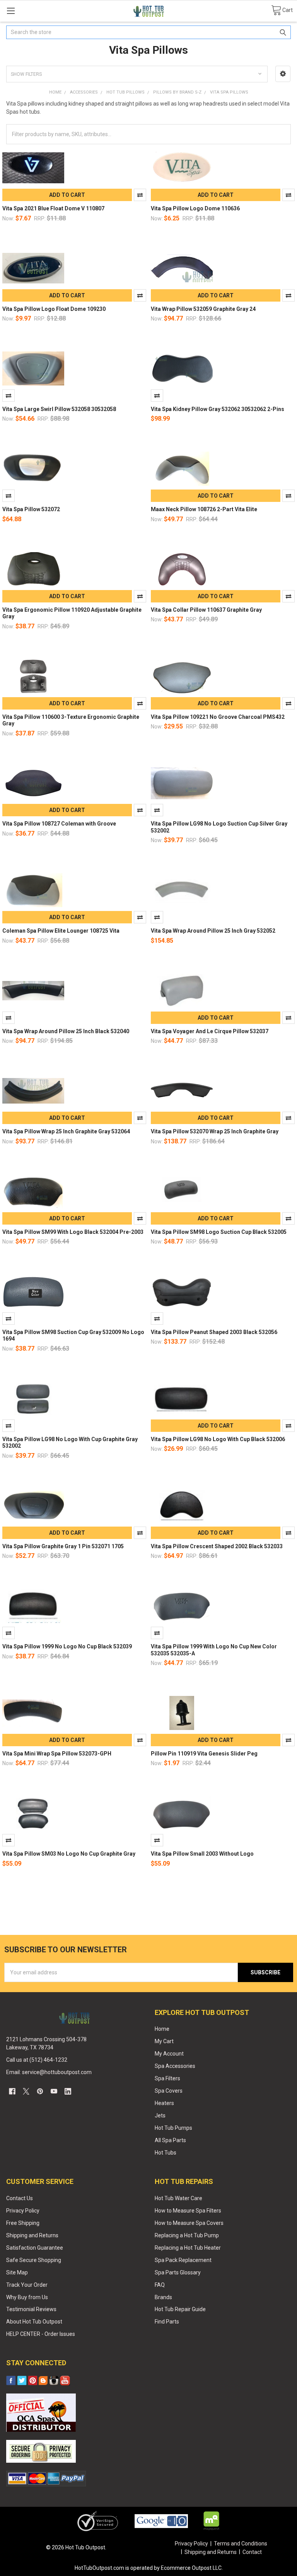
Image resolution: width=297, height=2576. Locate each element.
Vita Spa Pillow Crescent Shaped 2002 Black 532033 (217, 1546)
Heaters (164, 2103)
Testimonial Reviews (31, 2309)
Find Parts (167, 2322)
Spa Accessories (175, 2066)
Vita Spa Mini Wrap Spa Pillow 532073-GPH (57, 1754)
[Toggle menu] (11, 11)
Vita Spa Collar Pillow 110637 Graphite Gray (206, 610)
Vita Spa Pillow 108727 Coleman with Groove (59, 824)
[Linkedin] (68, 2091)
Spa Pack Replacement (183, 2260)
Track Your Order (27, 2285)
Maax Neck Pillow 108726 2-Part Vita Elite (204, 509)
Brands (163, 2297)
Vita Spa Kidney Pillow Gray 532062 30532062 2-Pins (218, 409)
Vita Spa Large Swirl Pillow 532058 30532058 (59, 409)
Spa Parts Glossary (178, 2272)
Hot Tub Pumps (173, 2128)
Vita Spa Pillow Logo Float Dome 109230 (54, 309)
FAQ (160, 2285)
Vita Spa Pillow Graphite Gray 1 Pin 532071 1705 (63, 1546)
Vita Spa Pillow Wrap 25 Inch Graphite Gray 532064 (66, 1131)
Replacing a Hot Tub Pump (187, 2235)
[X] (26, 2091)
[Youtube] (54, 2091)
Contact (252, 2552)
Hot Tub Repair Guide (180, 2309)
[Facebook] (12, 2091)
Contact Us (20, 2198)
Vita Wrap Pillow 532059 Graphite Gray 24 (203, 309)
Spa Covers (169, 2091)
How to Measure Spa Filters (188, 2211)
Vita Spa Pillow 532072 (31, 509)
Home (162, 2029)
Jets (160, 2115)
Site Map (17, 2272)
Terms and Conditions (241, 2544)
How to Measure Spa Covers (189, 2223)
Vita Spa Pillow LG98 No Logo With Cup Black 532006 (218, 1439)
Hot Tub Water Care (178, 2198)
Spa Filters (167, 2078)
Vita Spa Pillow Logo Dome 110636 (195, 208)
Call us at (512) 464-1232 (37, 2060)
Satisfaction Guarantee (35, 2248)
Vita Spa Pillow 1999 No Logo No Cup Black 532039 (67, 1646)
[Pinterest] (40, 2091)
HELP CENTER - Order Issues (41, 2334)
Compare (140, 195)
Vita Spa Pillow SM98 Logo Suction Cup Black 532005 (219, 1232)
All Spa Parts (170, 2140)
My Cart (164, 2041)
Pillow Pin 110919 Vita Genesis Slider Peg (204, 1754)
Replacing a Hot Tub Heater (188, 2248)
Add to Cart (67, 195)
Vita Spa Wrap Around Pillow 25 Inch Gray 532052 (213, 931)
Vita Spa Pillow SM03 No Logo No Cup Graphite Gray (69, 1854)
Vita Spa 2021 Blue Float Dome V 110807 (53, 208)
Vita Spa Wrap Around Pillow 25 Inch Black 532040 (66, 1031)
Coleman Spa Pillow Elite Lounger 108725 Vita (61, 931)
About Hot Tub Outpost (34, 2322)
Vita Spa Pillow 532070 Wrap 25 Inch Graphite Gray (215, 1131)
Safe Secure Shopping (34, 2260)
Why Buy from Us (27, 2297)
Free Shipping (23, 2223)
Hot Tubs (166, 2153)
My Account (169, 2054)
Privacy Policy (23, 2211)
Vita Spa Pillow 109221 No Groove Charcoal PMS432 (218, 717)
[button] (283, 74)
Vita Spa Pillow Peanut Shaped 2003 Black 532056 (214, 1332)
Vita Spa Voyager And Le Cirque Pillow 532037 (210, 1031)
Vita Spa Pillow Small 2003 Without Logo (202, 1854)
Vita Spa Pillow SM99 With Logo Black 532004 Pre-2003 (73, 1232)
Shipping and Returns (32, 2235)
